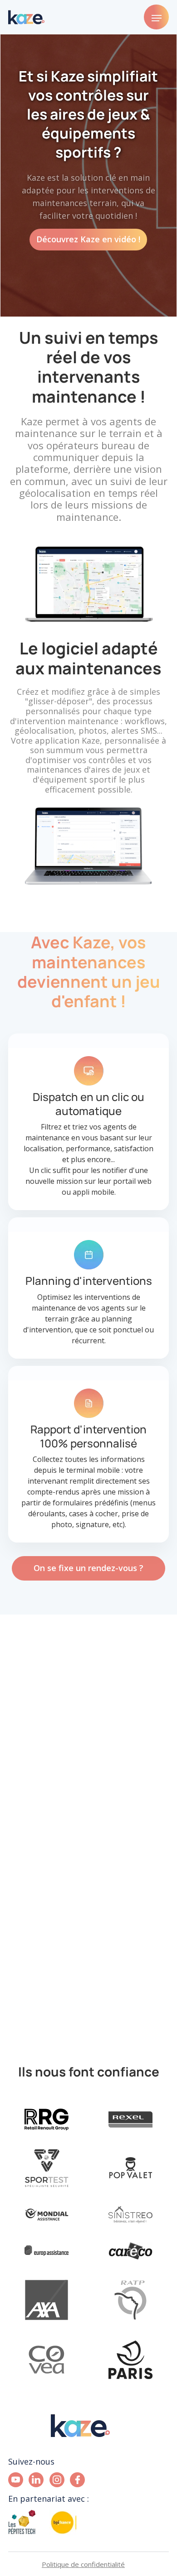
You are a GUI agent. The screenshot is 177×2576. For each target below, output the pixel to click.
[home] (26, 17)
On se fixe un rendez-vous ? (88, 1568)
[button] (156, 17)
